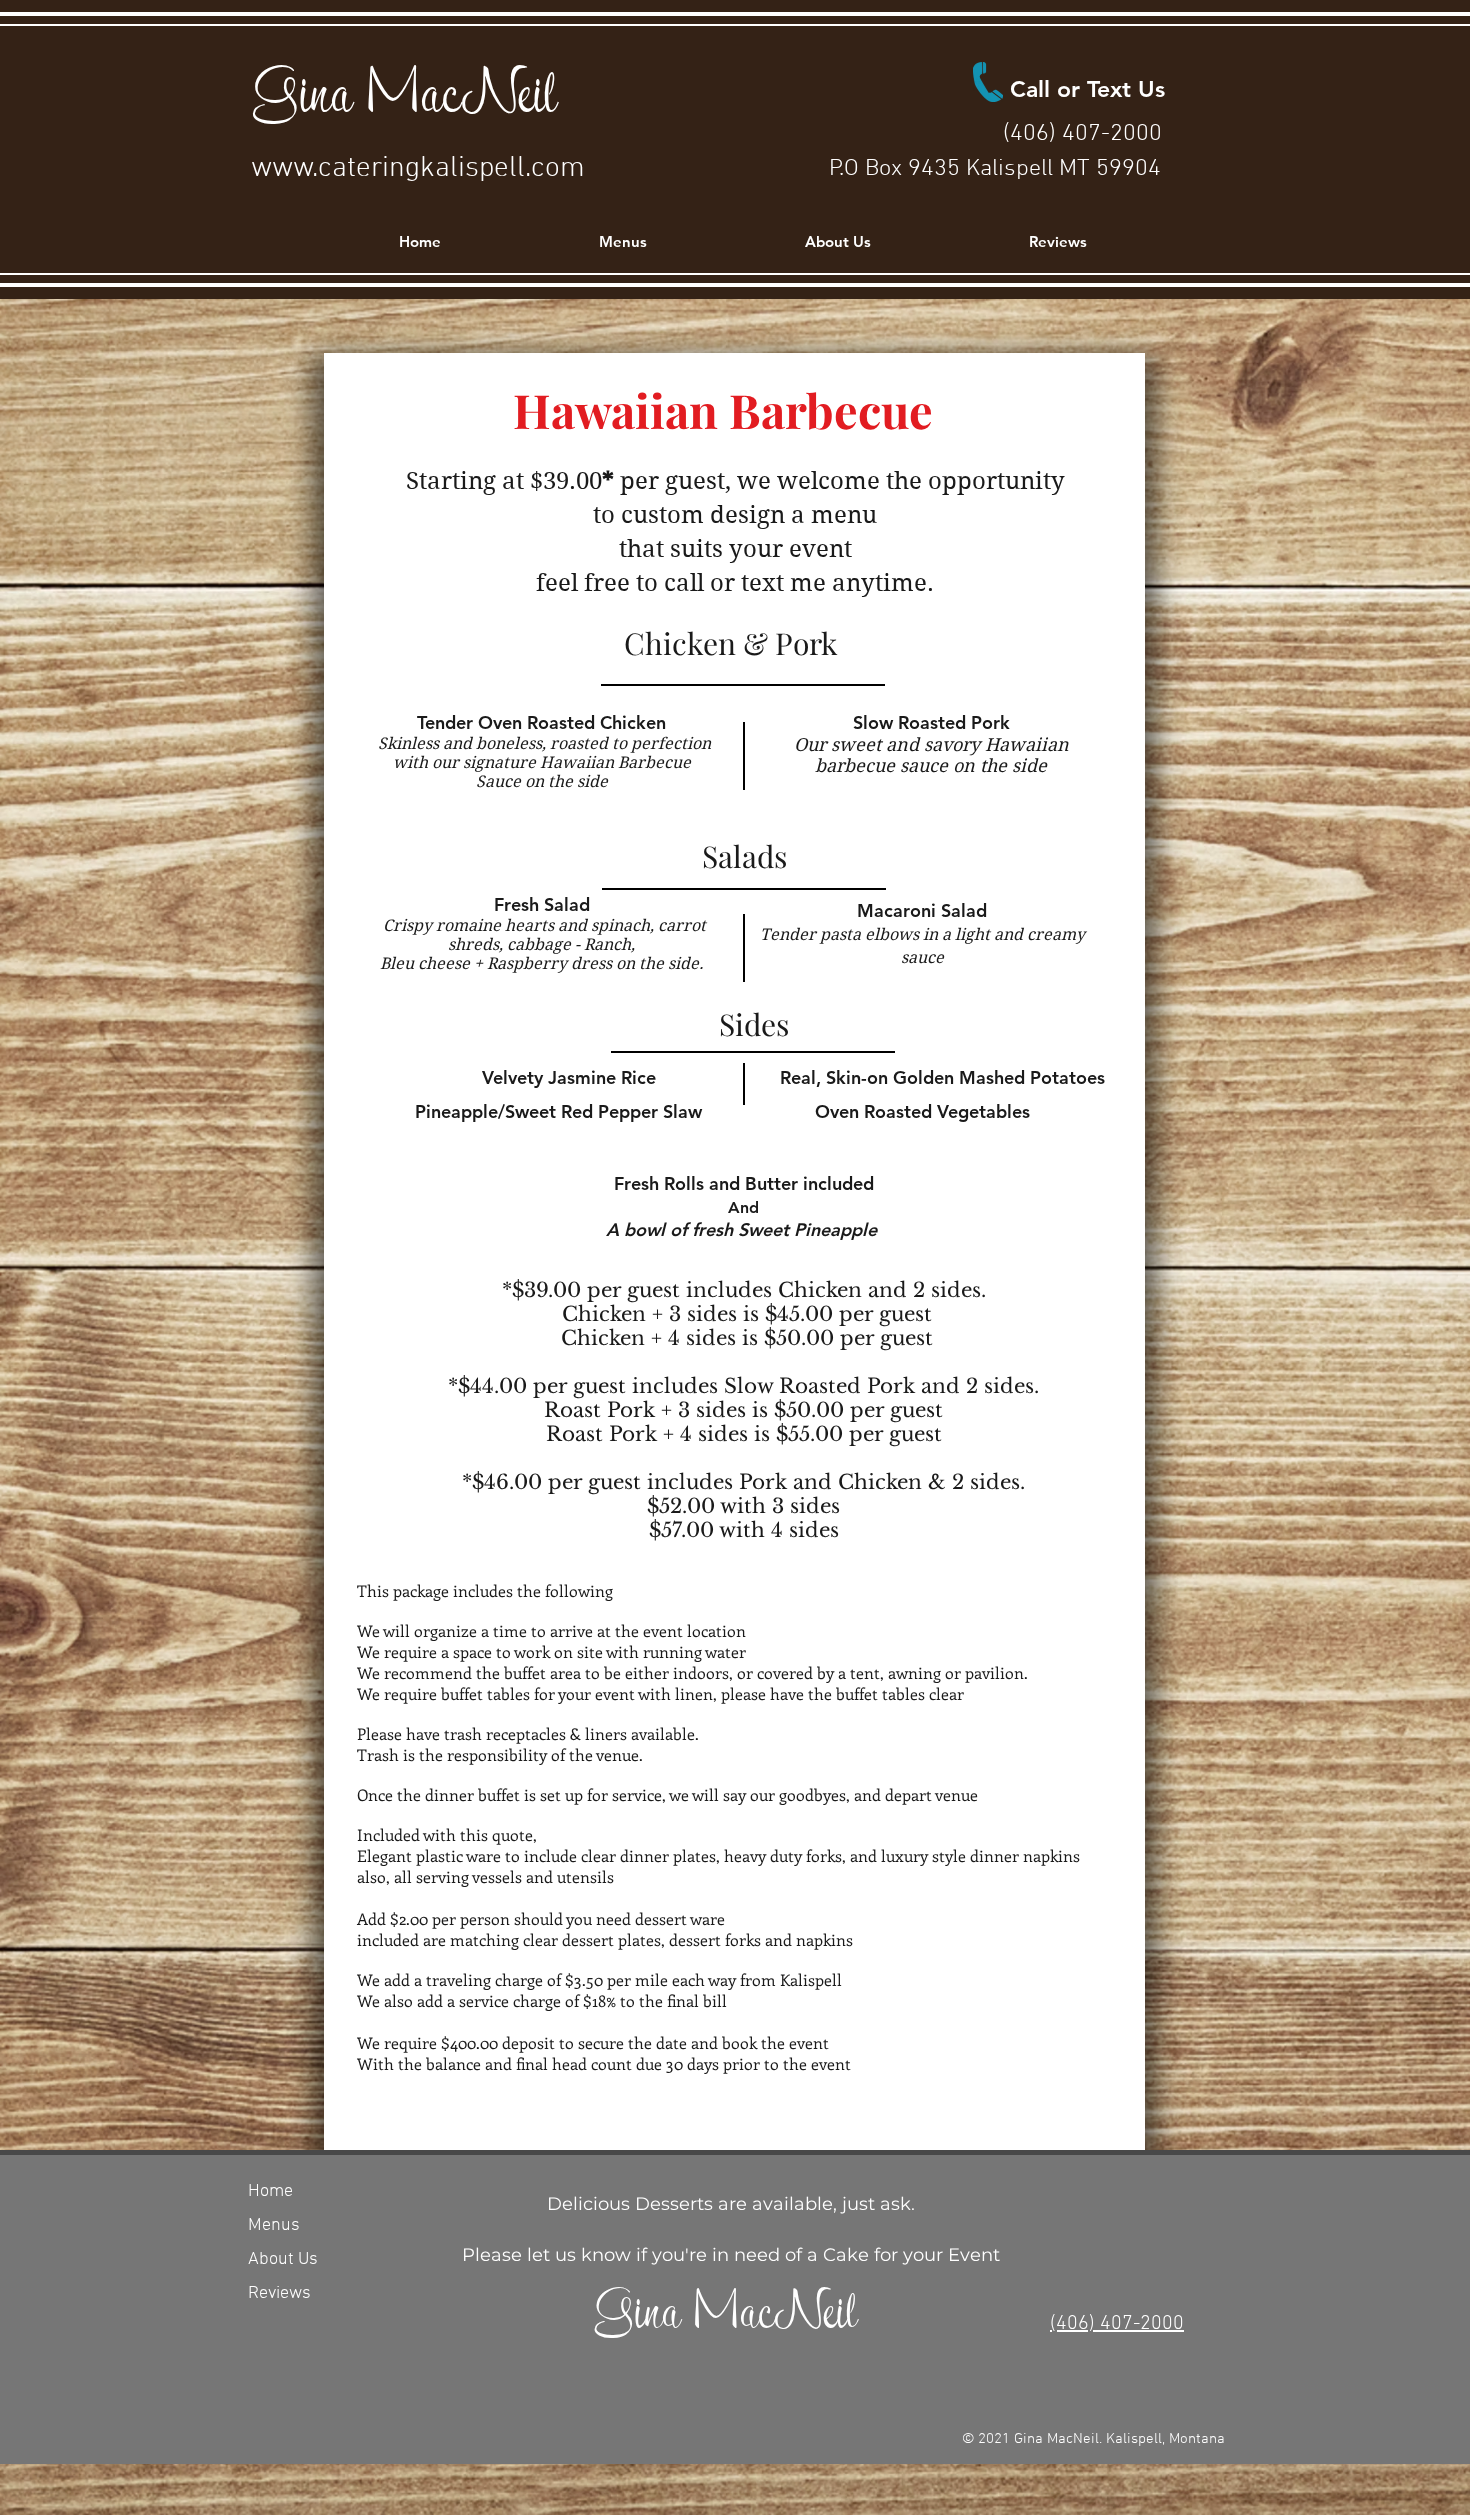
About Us (283, 2259)
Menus (274, 2225)
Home (270, 2191)
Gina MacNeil (404, 90)
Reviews (279, 2293)
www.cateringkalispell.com (418, 168)
